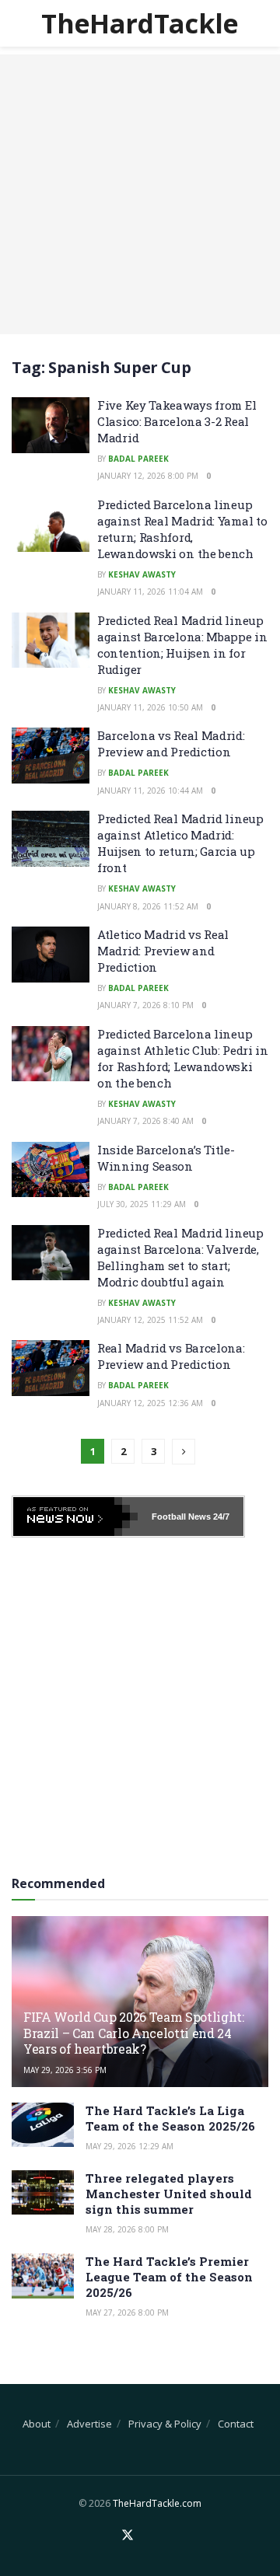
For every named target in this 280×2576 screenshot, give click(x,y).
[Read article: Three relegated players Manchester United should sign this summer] (43, 2192)
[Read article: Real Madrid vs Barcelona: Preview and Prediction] (51, 1368)
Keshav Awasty (142, 574)
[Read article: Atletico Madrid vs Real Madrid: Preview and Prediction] (51, 955)
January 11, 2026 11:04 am (150, 592)
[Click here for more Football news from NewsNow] (75, 1517)
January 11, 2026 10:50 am (150, 707)
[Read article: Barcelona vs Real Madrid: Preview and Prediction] (51, 756)
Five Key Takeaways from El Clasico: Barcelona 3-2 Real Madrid (177, 421)
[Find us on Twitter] (128, 2536)
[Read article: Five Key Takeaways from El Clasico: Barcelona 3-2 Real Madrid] (51, 425)
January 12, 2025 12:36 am (150, 1403)
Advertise (89, 2424)
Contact (236, 2424)
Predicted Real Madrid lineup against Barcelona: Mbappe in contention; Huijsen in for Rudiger (182, 645)
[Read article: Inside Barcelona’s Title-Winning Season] (51, 1170)
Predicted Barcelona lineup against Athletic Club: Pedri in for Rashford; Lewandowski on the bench (183, 1058)
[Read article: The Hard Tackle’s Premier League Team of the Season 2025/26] (43, 2276)
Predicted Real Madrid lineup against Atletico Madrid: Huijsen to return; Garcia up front (180, 843)
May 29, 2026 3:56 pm (65, 2070)
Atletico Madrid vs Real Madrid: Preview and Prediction (163, 951)
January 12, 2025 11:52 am (150, 1320)
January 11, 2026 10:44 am (150, 791)
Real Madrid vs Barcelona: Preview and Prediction (171, 1356)
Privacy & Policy (165, 2424)
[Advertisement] (140, 194)
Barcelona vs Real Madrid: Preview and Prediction (171, 743)
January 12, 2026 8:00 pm (148, 476)
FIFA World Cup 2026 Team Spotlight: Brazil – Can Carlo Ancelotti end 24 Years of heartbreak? (134, 2033)
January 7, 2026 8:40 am (145, 1121)
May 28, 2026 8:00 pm (127, 2229)
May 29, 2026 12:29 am (129, 2146)
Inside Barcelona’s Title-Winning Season (166, 1158)
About (37, 2424)
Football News (181, 1517)
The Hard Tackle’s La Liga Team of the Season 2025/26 (170, 2118)
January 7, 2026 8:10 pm (145, 1005)
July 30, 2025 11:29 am (142, 1204)
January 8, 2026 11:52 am (148, 906)
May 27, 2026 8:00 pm (127, 2312)
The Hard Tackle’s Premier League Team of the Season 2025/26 (169, 2277)
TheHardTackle (140, 23)
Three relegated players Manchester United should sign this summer (169, 2194)
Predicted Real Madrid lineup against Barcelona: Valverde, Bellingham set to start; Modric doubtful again (180, 1257)
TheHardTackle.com (157, 2503)
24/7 (220, 1517)
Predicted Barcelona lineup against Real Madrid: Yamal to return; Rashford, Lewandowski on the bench (182, 529)
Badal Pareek (138, 459)
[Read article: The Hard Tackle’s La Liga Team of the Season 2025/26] (43, 2125)
